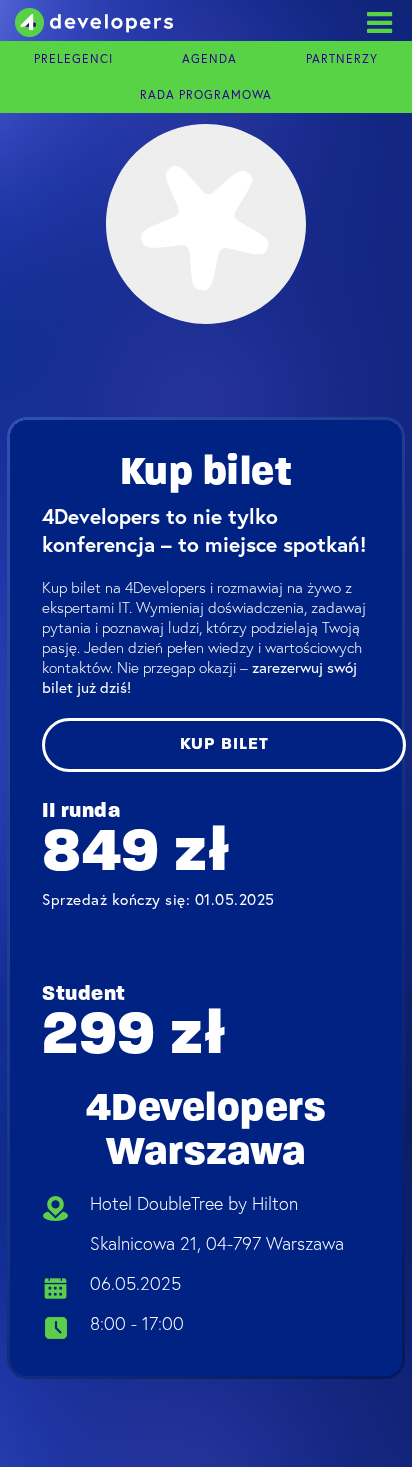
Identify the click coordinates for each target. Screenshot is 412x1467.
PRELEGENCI (73, 59)
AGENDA (209, 59)
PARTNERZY (342, 59)
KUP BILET (224, 744)
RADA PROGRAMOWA (206, 95)
